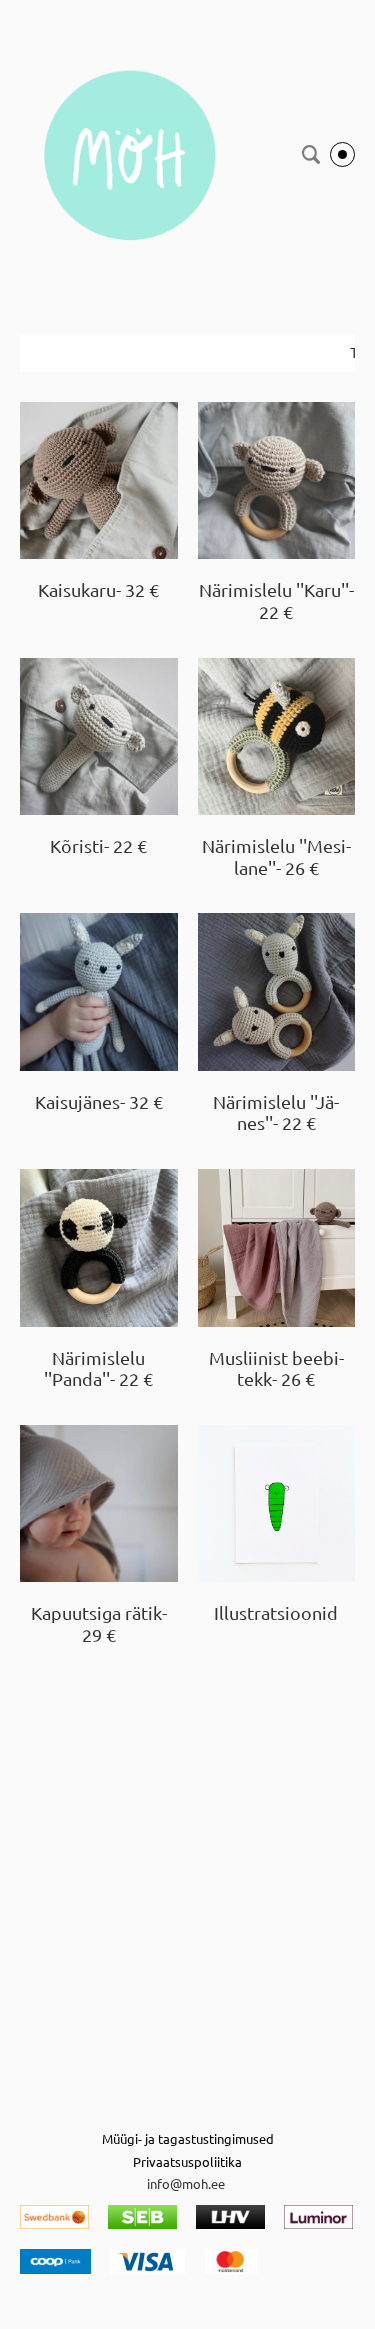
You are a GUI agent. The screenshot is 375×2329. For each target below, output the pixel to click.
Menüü (342, 154)
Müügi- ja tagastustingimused (188, 2138)
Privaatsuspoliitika (187, 2161)
